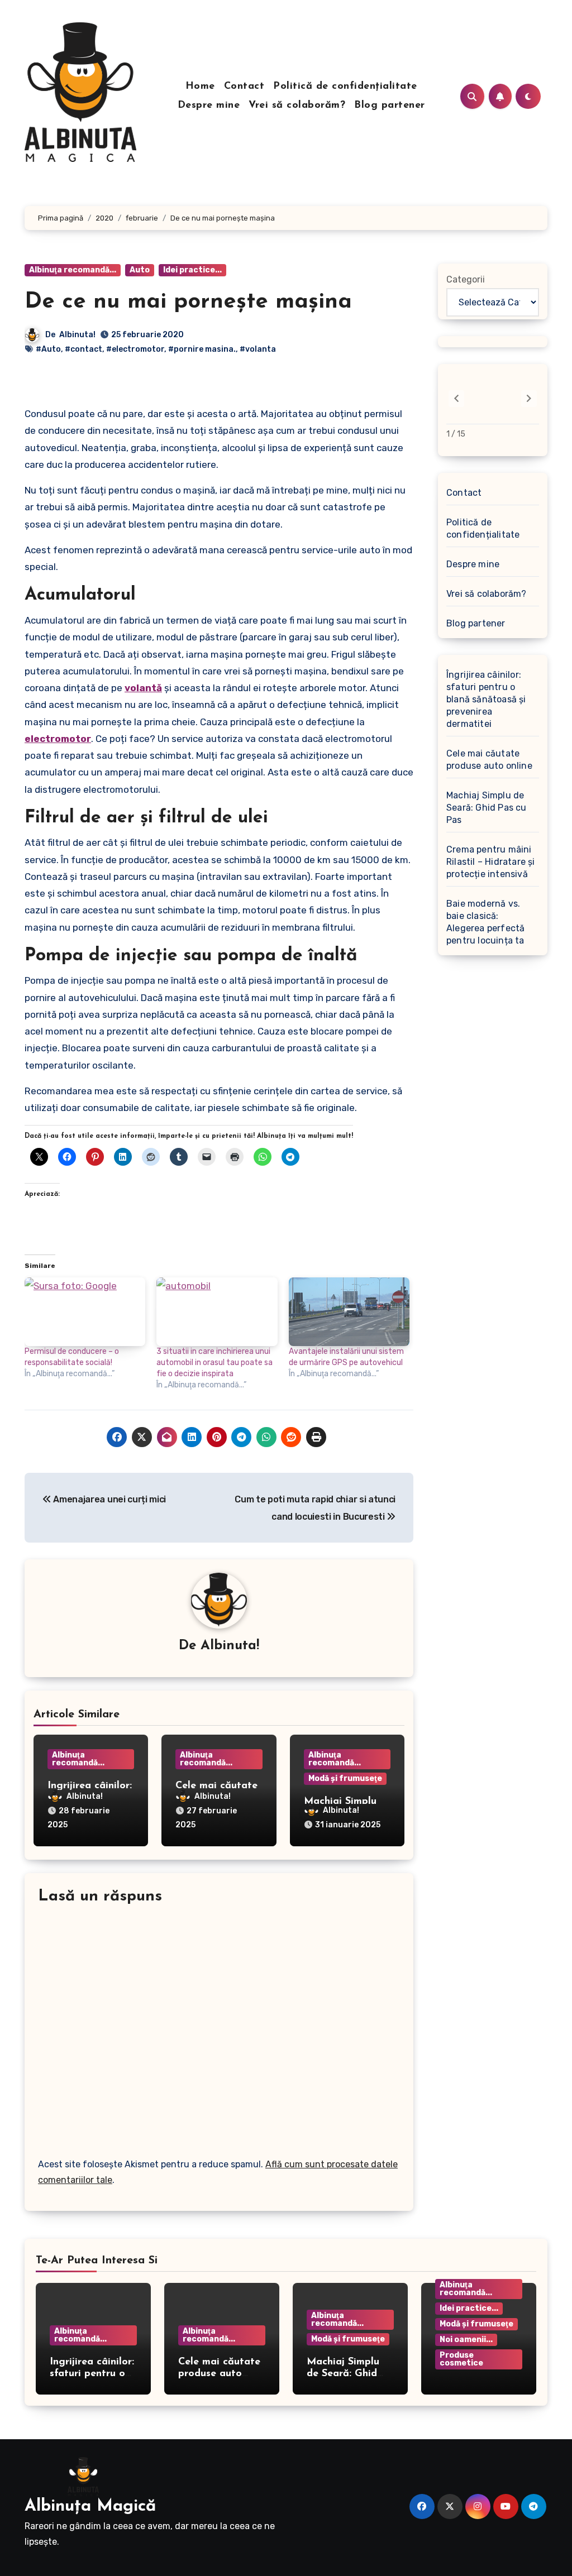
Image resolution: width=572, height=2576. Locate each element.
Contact (244, 87)
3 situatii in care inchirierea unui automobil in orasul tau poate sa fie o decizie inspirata (214, 1363)
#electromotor (135, 349)
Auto (140, 270)
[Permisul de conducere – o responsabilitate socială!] (85, 1312)
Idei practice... (192, 270)
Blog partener (390, 106)
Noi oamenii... (466, 2340)
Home (200, 87)
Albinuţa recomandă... (73, 270)
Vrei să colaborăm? (297, 106)
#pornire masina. (202, 349)
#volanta (258, 349)
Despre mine (209, 106)
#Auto (48, 349)
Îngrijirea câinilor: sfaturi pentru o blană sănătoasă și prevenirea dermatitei (486, 699)
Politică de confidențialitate (345, 87)
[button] (529, 399)
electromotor (58, 739)
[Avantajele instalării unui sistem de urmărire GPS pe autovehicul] (349, 1312)
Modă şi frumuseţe (345, 1778)
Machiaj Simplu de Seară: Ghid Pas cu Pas (487, 808)
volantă (143, 688)
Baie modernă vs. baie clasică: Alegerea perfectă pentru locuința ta (485, 922)
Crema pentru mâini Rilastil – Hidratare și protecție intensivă (491, 862)
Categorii (466, 279)
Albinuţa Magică (90, 2506)
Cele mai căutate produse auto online (489, 760)
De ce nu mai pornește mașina (188, 302)
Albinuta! (77, 335)
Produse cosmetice (461, 2359)
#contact (84, 349)
